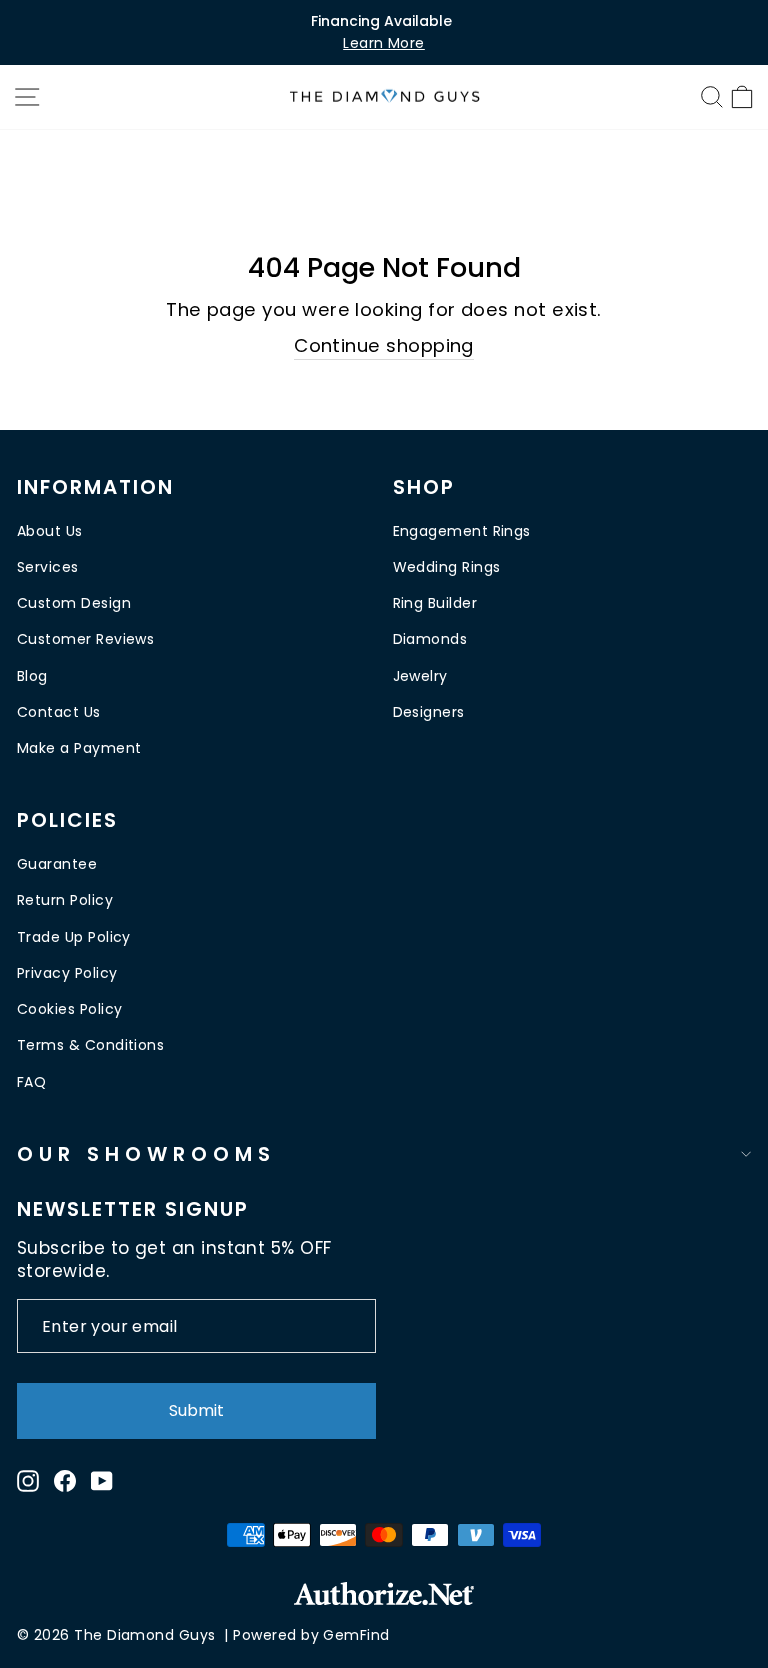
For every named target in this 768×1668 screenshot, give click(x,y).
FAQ (31, 1082)
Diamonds (430, 639)
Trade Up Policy (74, 937)
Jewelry (420, 676)
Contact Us (59, 712)
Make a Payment (79, 748)
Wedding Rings (447, 567)
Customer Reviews (85, 639)
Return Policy (65, 900)
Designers (429, 712)
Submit (196, 1410)
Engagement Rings (462, 531)
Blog (32, 676)
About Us (50, 531)
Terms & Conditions (90, 1045)
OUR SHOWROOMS (146, 1154)
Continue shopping (384, 345)
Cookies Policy (69, 1009)
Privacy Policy (67, 973)
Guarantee (57, 864)
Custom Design (74, 603)
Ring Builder (435, 603)
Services (48, 567)
